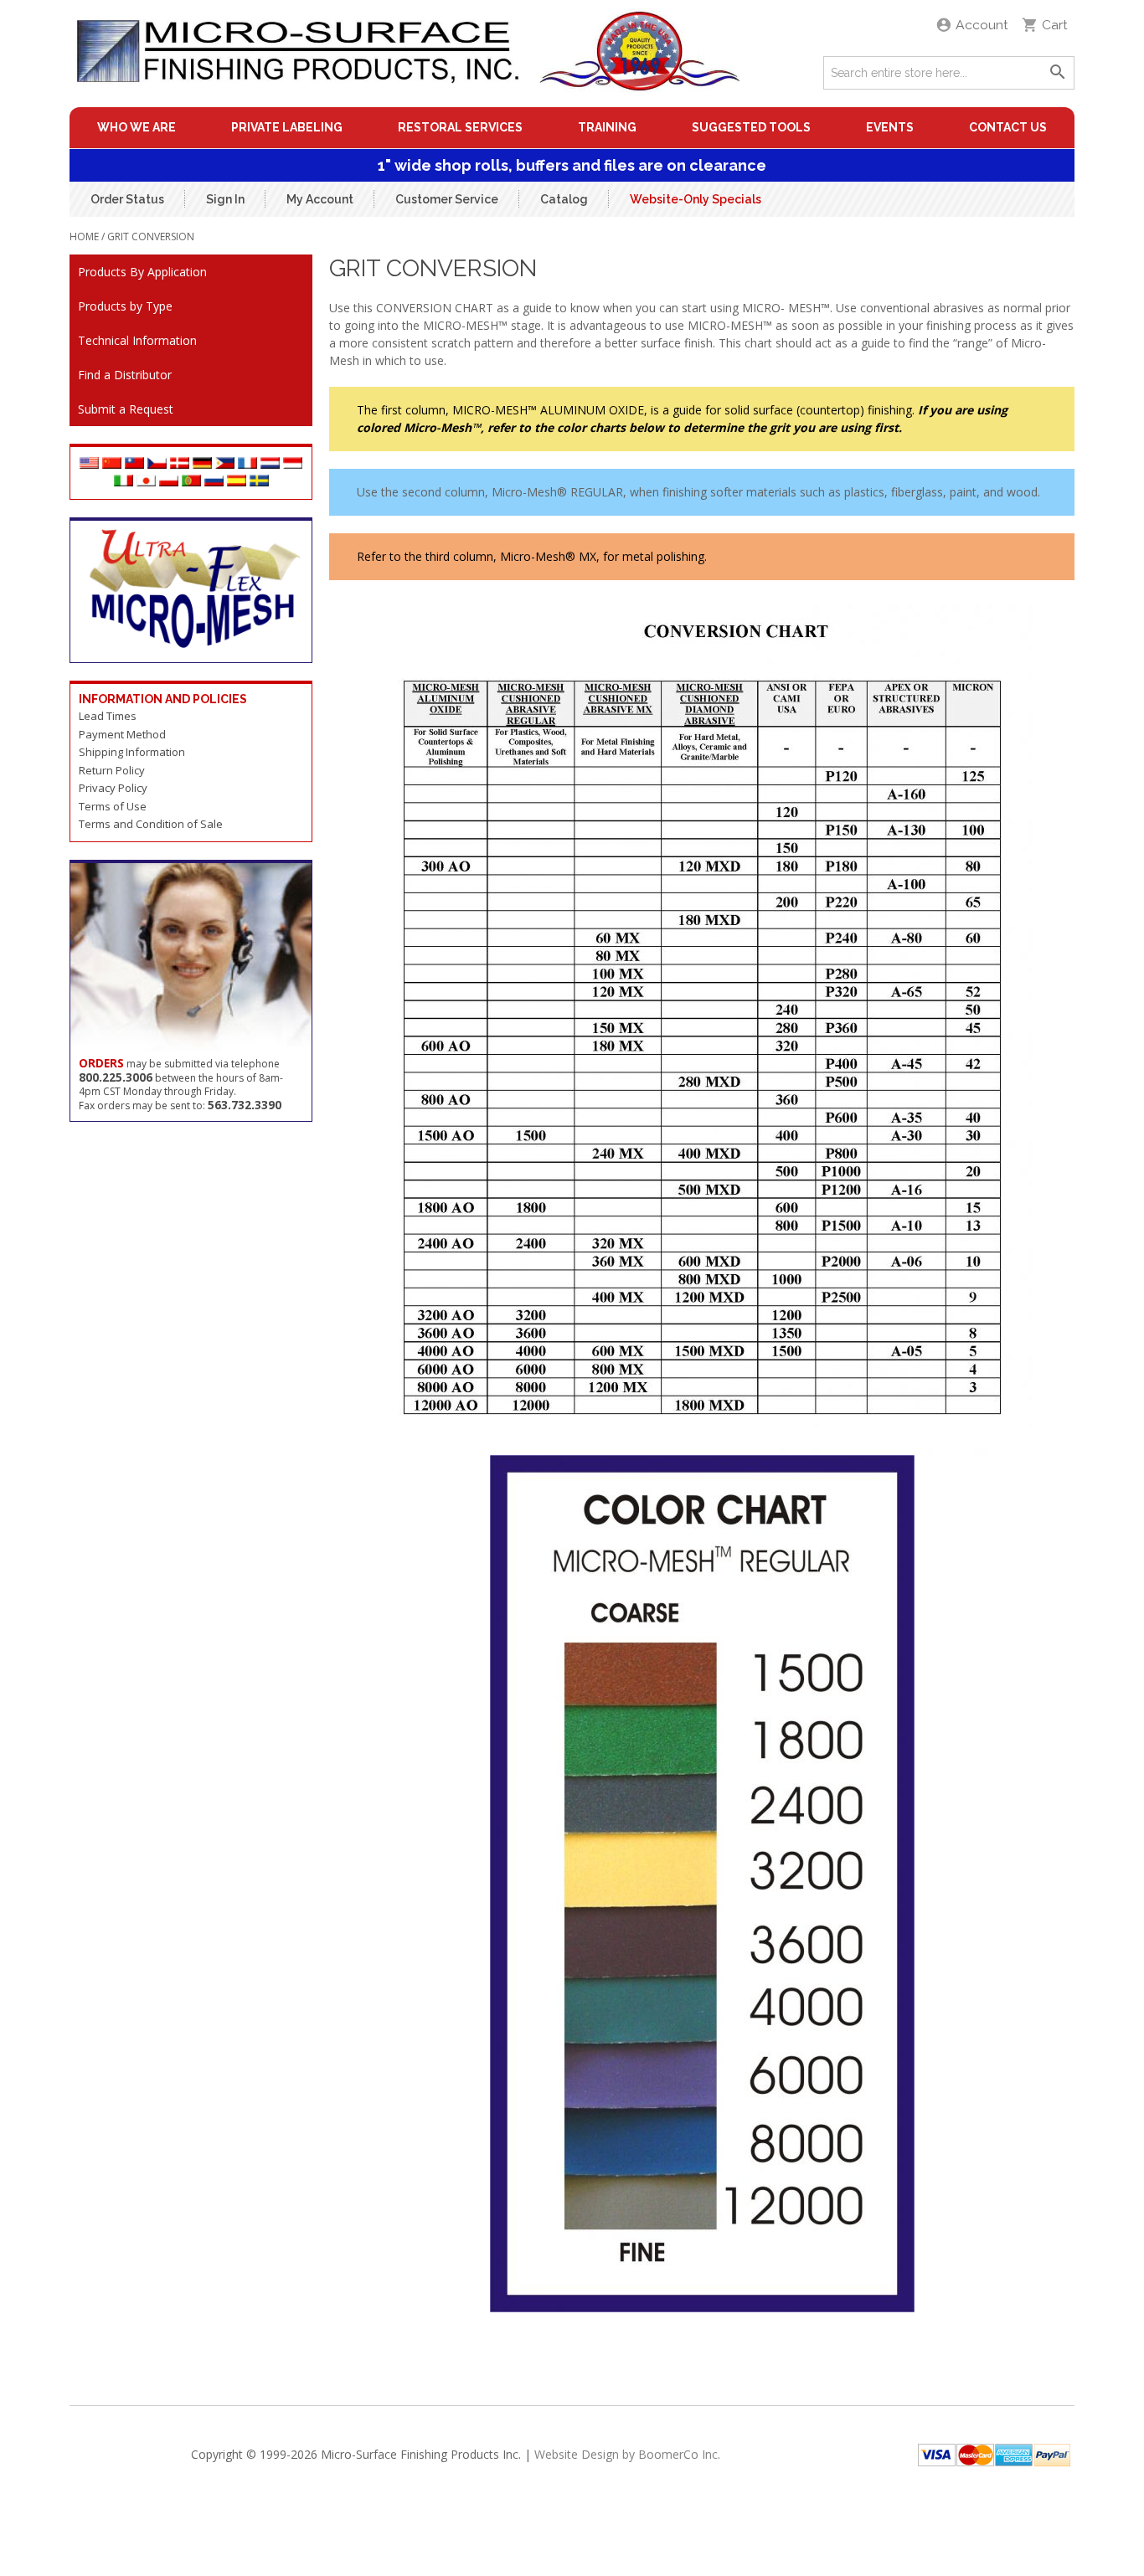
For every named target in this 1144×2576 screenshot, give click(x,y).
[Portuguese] (191, 482)
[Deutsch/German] (202, 464)
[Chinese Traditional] (134, 464)
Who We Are (137, 127)
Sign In (225, 198)
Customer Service (447, 198)
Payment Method (122, 734)
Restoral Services (460, 127)
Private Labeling (287, 127)
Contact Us (1008, 127)
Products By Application (142, 272)
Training (607, 127)
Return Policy (112, 770)
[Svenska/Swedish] (259, 482)
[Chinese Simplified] (112, 464)
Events (890, 127)
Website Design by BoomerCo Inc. (627, 2454)
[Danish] (180, 464)
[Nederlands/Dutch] (270, 464)
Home (84, 237)
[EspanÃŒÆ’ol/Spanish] (237, 482)
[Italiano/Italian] (124, 482)
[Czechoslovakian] (157, 464)
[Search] (1058, 73)
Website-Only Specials (696, 198)
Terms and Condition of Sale (151, 824)
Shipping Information (132, 752)
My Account (320, 198)
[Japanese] (146, 482)
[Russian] (214, 482)
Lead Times (108, 716)
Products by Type (125, 306)
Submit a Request (126, 409)
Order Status (127, 198)
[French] (247, 464)
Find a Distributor (125, 375)
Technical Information (137, 340)
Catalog (564, 198)
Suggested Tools (751, 127)
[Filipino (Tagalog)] (225, 464)
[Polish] (169, 482)
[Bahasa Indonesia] (293, 464)
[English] (89, 464)
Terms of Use (113, 806)
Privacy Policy (113, 788)
